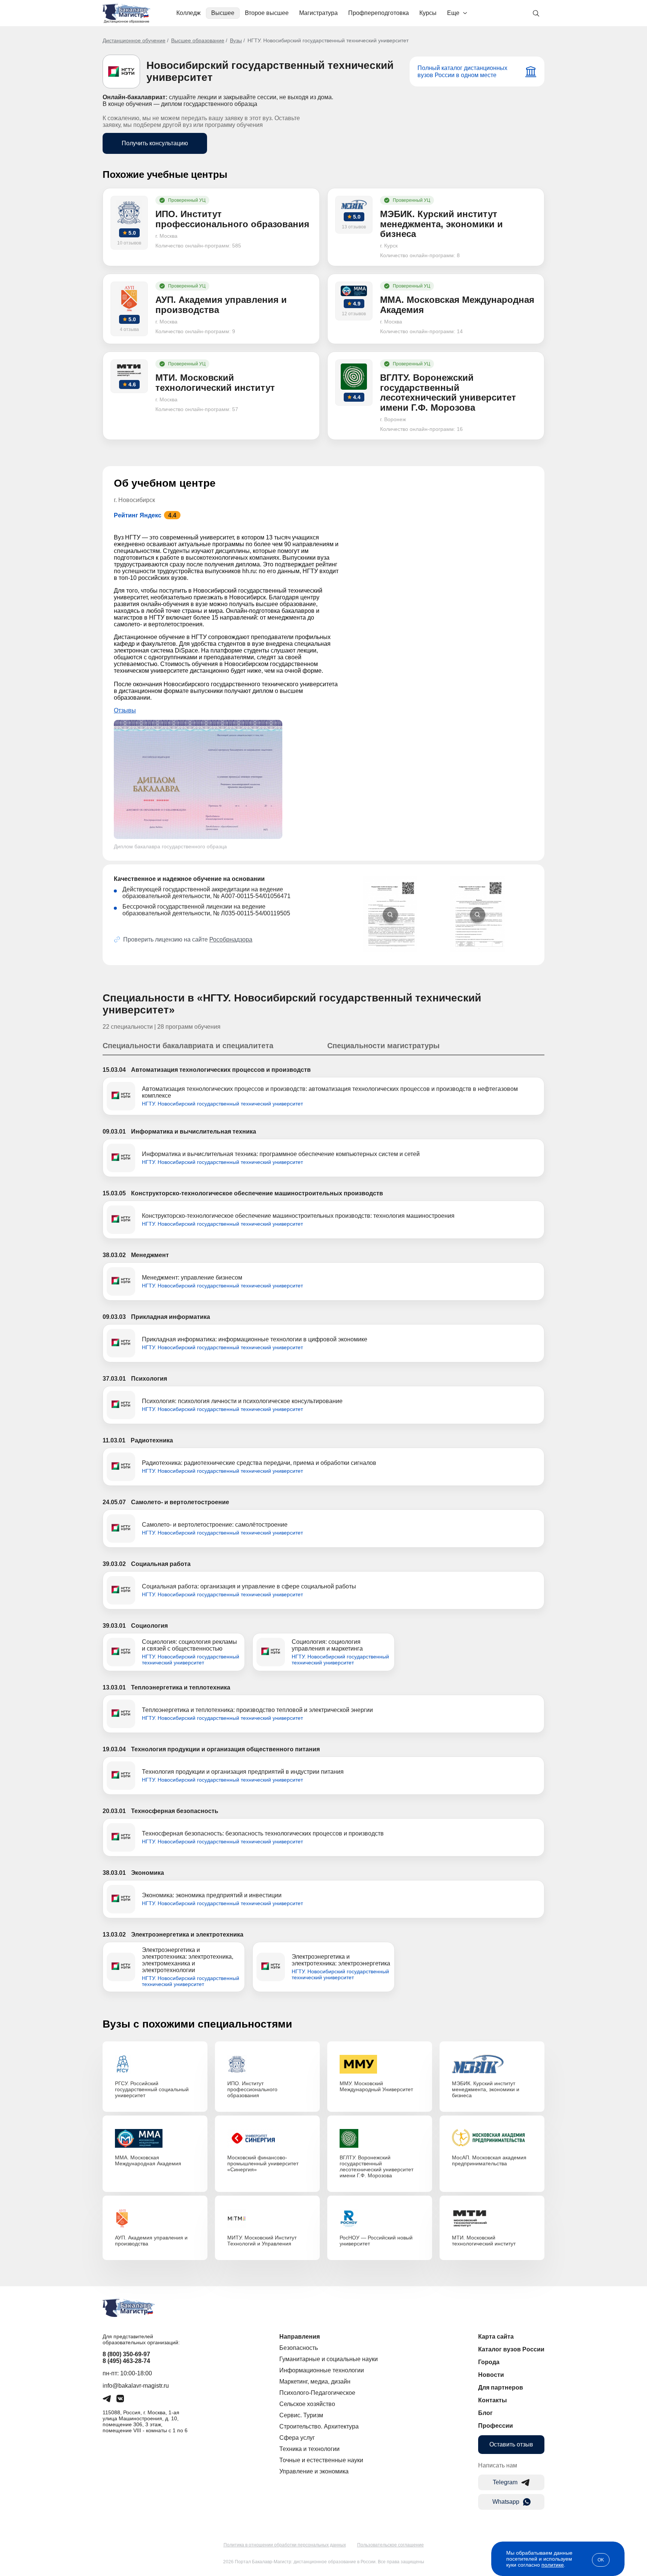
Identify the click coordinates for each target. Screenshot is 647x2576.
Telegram (505, 2482)
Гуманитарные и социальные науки (329, 2359)
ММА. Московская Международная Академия (148, 2160)
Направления (300, 2337)
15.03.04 (114, 1070)
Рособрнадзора (231, 939)
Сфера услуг (297, 2438)
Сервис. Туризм (301, 2415)
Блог (485, 2413)
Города (489, 2362)
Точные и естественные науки (321, 2460)
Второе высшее (267, 13)
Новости (491, 2375)
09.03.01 (114, 1132)
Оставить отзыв (511, 2444)
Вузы (236, 40)
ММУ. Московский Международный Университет (376, 2086)
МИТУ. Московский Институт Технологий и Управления (262, 2241)
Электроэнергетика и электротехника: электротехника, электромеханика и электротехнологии (188, 1960)
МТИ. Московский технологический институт (484, 2241)
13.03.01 (114, 1687)
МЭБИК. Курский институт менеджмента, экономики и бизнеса (486, 2089)
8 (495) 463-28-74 (126, 2361)
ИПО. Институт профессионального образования (252, 2089)
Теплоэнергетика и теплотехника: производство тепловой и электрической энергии (257, 1710)
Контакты (493, 2400)
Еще (453, 13)
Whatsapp (506, 2502)
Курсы (428, 13)
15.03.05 (114, 1193)
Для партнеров (501, 2388)
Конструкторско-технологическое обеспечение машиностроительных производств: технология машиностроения (298, 1216)
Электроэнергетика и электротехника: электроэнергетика (341, 1960)
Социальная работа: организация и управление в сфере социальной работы (249, 1586)
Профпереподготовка (379, 13)
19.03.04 (114, 1749)
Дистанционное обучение (134, 40)
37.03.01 (114, 1379)
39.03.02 (114, 1564)
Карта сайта (496, 2337)
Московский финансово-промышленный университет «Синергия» (263, 2163)
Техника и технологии (309, 2449)
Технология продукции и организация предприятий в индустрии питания (243, 1772)
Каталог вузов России (511, 2349)
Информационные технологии (322, 2370)
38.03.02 (114, 1255)
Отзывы (125, 710)
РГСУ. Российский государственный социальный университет (152, 2089)
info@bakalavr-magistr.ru (136, 2386)
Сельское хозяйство (307, 2404)
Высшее (223, 13)
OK (601, 2560)
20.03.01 (114, 1811)
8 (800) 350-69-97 (126, 2354)
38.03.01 (114, 1873)
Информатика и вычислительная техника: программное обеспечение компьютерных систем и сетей (281, 1154)
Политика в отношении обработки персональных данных (285, 2545)
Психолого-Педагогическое (317, 2393)
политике (553, 2565)
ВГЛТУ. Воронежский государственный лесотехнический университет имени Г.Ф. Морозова (376, 2166)
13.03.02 (114, 1935)
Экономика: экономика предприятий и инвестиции (212, 1895)
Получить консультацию (155, 143)
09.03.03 (114, 1317)
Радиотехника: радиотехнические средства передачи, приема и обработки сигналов (259, 1463)
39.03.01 (114, 1626)
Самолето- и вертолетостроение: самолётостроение (215, 1525)
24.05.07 (114, 1502)
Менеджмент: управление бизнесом (192, 1278)
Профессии (496, 2426)
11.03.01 (114, 1440)
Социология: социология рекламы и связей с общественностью (189, 1645)
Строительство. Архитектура (319, 2426)
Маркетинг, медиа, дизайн (315, 2382)
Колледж (189, 13)
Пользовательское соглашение (391, 2545)
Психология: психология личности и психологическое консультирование (242, 1401)
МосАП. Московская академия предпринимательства (489, 2160)
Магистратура (318, 13)
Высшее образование (198, 40)
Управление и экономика (314, 2471)
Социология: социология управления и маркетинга (327, 1645)
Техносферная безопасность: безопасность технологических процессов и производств (263, 1833)
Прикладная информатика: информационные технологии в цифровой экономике (255, 1339)
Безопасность (299, 2348)
